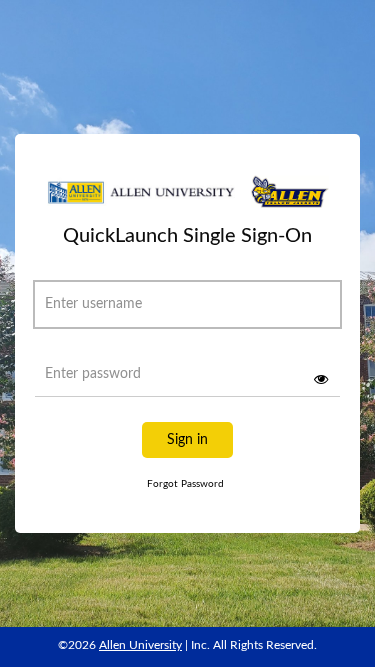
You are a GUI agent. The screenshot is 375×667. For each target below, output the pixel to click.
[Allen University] (188, 199)
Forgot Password (185, 484)
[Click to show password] (321, 379)
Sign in (187, 440)
